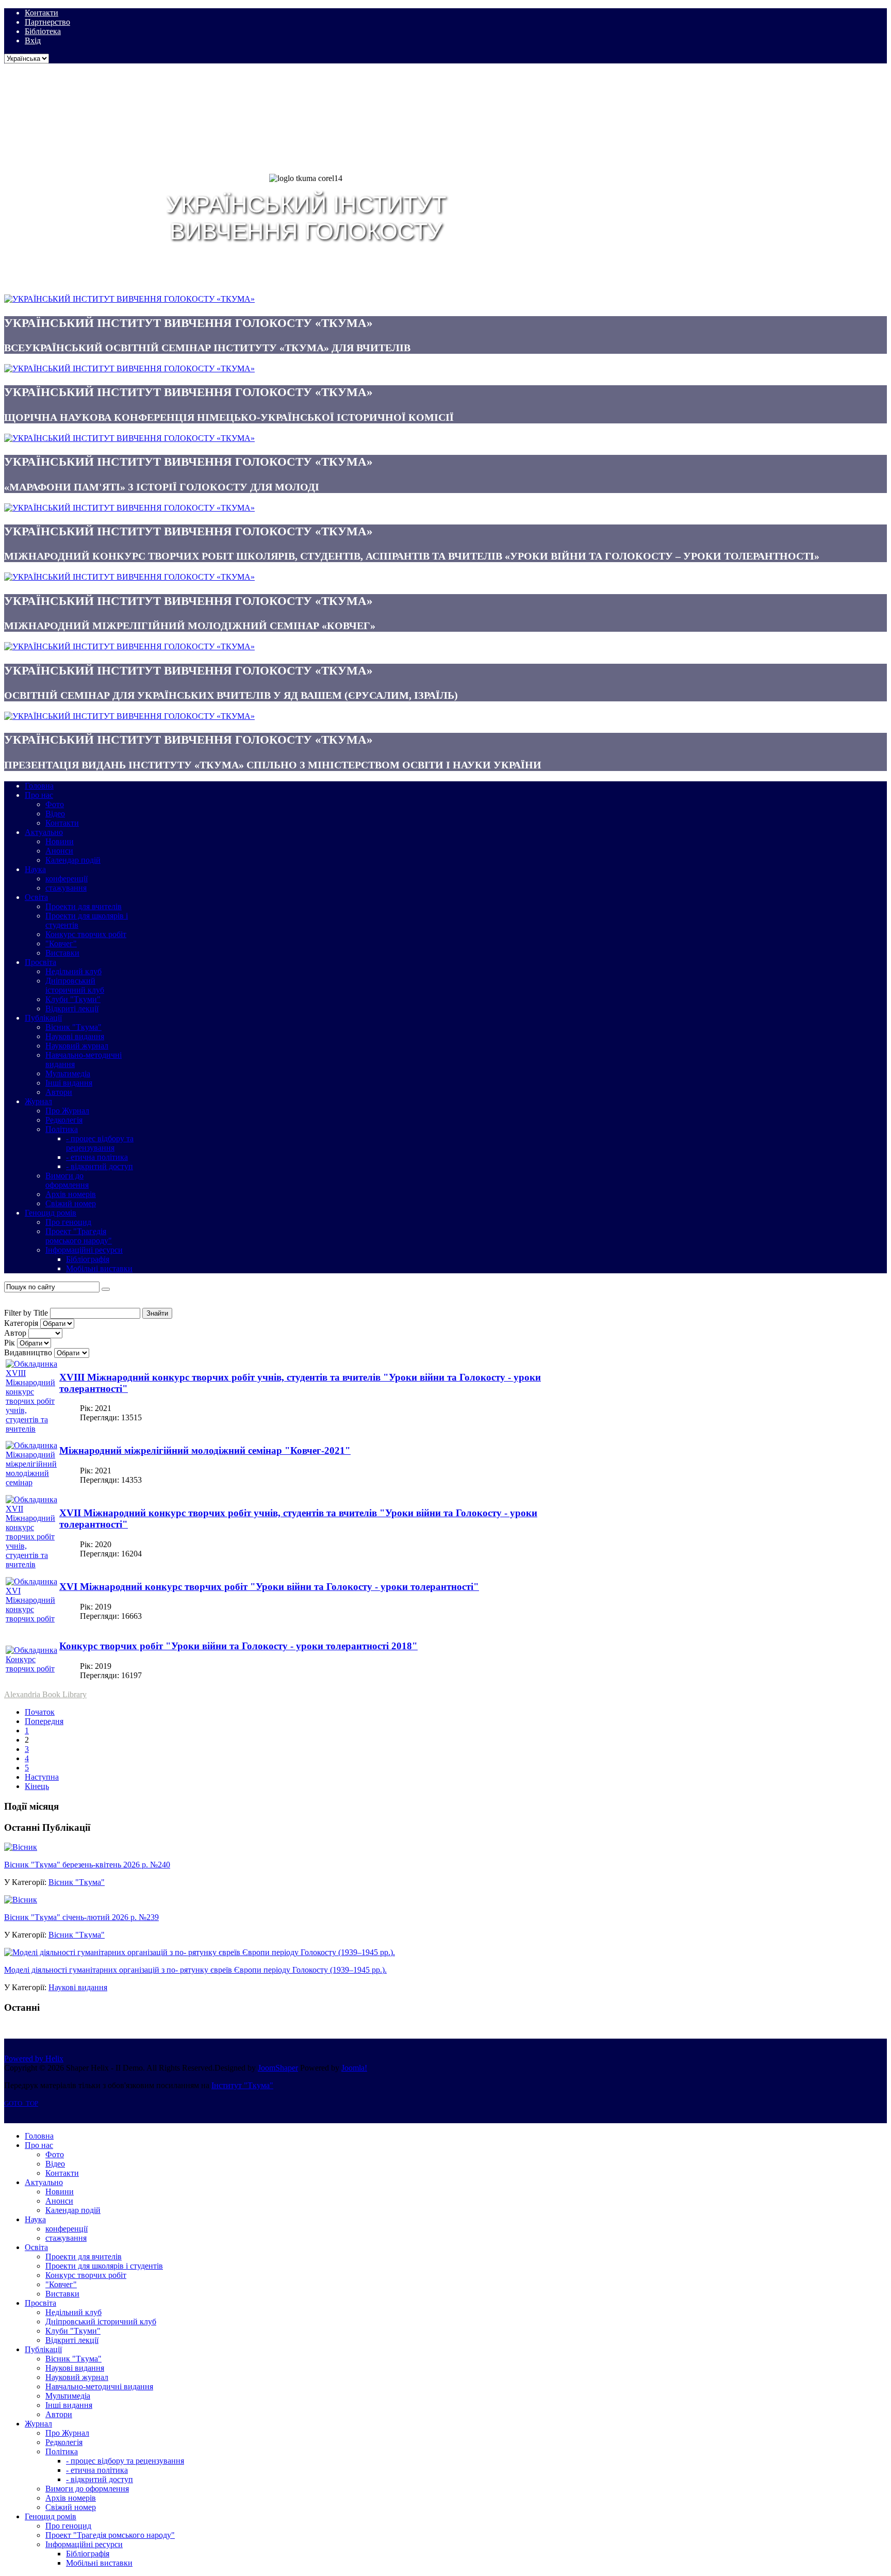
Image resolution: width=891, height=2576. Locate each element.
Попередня (44, 1721)
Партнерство (47, 22)
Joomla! (354, 2068)
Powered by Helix (34, 2058)
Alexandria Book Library (45, 1694)
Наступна (42, 1777)
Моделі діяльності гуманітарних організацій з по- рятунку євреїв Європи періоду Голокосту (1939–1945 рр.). (195, 1970)
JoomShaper (278, 2068)
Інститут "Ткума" (242, 2085)
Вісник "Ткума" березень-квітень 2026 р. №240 (87, 1865)
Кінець (37, 1786)
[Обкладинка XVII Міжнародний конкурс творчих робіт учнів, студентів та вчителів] (31, 1564)
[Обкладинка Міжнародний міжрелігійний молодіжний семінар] (31, 1482)
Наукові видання (78, 1987)
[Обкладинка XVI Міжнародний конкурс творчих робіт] (31, 1619)
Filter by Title (26, 1313)
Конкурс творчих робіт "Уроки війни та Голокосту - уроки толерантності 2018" (238, 1646)
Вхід (33, 40)
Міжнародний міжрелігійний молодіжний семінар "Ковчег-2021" (205, 1450)
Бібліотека (43, 31)
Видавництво (28, 1352)
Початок (40, 1712)
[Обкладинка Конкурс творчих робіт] (31, 1669)
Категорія (21, 1323)
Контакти (42, 13)
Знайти (157, 1313)
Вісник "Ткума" (77, 1882)
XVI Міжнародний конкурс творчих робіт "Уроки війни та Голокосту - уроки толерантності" (269, 1587)
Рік (10, 1343)
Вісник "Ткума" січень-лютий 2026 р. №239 (81, 1917)
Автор (15, 1333)
